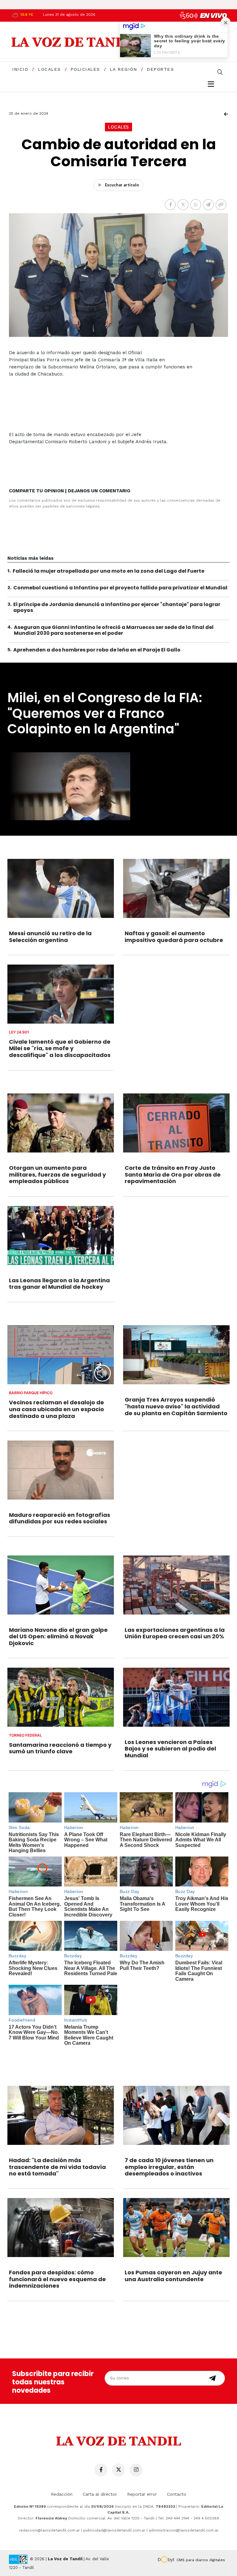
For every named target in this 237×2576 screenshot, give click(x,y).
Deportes (160, 69)
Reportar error (142, 2494)
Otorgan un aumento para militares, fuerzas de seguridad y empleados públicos (57, 1174)
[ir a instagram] (136, 2470)
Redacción (62, 2494)
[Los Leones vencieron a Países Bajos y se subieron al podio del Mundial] (176, 1697)
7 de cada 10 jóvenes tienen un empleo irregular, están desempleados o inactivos (169, 2167)
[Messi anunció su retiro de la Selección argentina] (61, 888)
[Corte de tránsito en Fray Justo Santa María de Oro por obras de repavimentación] (176, 1123)
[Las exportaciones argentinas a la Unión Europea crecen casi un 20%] (176, 1585)
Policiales (85, 69)
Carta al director (100, 2494)
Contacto (177, 2494)
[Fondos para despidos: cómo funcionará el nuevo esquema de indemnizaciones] (61, 2228)
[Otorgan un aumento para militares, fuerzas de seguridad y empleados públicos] (61, 1123)
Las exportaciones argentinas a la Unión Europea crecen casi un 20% (175, 1633)
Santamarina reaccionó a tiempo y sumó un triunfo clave (60, 1748)
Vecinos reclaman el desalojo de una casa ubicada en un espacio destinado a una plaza (56, 1409)
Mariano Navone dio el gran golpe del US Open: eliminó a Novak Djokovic (58, 1636)
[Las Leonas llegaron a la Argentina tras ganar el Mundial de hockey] (61, 1235)
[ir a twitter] (118, 2470)
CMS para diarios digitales (201, 2560)
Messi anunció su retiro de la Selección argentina (50, 937)
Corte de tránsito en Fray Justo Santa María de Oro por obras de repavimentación (173, 1174)
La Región (124, 69)
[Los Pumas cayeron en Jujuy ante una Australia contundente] (176, 2228)
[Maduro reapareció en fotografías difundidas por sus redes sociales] (61, 1470)
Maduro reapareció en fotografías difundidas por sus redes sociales (60, 1518)
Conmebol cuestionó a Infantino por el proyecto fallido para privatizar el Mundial (120, 588)
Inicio (20, 69)
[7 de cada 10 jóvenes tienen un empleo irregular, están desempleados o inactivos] (176, 2115)
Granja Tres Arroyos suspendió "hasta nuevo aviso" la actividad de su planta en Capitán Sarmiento (176, 1406)
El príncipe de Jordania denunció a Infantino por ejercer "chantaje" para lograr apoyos (117, 607)
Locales (49, 69)
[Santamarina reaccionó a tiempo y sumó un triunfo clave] (61, 1697)
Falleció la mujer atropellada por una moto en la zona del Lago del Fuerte (108, 571)
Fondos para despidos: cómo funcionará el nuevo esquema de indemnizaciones (57, 2279)
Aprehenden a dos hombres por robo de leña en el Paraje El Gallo (97, 650)
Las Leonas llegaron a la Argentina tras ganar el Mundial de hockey (59, 1284)
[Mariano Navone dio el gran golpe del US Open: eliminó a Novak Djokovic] (61, 1585)
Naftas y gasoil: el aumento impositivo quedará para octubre (174, 937)
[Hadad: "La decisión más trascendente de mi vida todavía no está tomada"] (61, 2115)
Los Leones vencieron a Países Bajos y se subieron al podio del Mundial (170, 1749)
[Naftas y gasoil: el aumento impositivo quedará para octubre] (176, 888)
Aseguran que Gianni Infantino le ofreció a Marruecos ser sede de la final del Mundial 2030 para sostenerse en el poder (114, 630)
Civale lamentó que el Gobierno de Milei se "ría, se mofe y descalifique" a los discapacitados (60, 1048)
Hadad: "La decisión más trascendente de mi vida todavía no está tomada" (57, 2167)
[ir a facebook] (101, 2470)
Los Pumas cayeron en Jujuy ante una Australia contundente (173, 2276)
